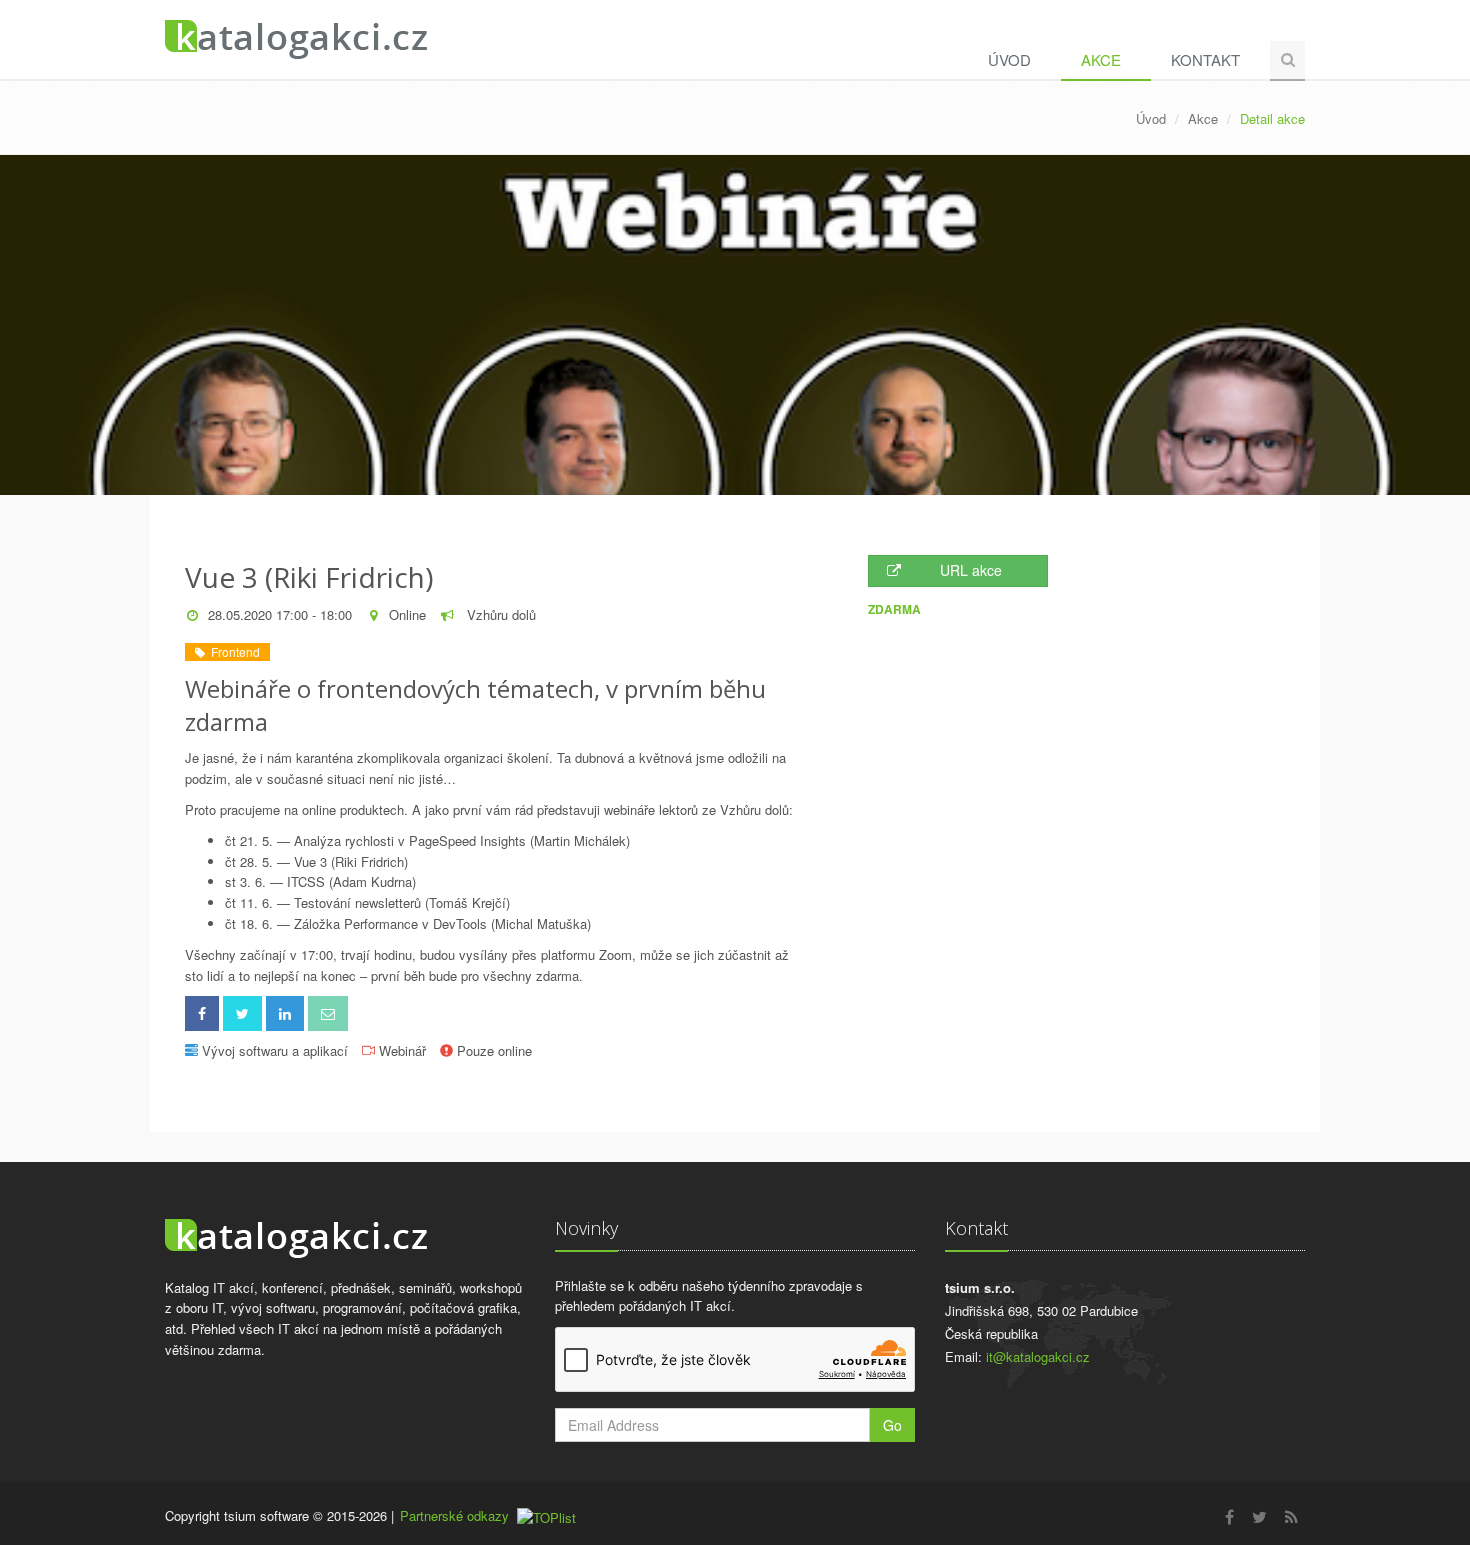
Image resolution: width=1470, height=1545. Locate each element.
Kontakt (1205, 59)
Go (892, 1425)
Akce (1101, 59)
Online (407, 614)
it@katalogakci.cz (1038, 1356)
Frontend (232, 651)
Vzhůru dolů (499, 614)
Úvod (1009, 59)
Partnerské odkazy (454, 1515)
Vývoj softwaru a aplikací (275, 1050)
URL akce (971, 570)
